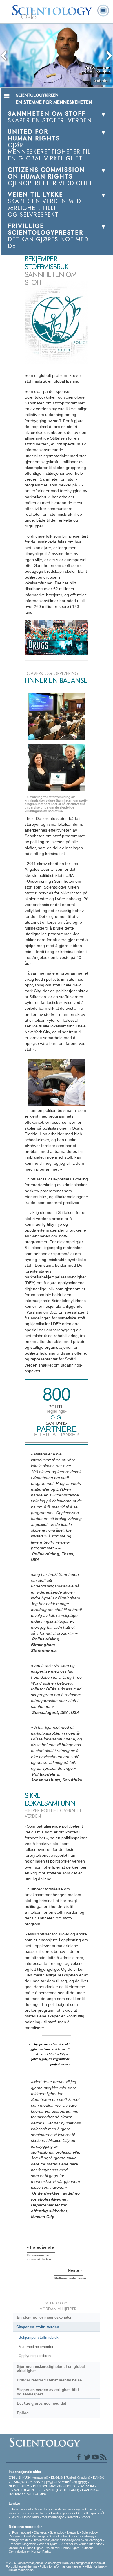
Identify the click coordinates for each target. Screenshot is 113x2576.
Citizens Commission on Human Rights (51, 2550)
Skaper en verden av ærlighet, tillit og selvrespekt (48, 2392)
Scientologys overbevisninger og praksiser (64, 2509)
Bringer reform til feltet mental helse (49, 2380)
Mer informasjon (53, 2517)
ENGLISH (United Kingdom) (71, 2477)
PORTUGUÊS (36, 2494)
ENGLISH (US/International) (28, 2477)
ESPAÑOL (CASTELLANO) (60, 2490)
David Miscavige (34, 2536)
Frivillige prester (62, 2513)
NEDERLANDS (19, 2486)
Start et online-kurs (62, 2536)
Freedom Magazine (22, 2544)
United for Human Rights (26, 2548)
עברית (35, 2482)
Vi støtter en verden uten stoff (81, 2544)
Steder (85, 2517)
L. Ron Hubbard (20, 2509)
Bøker (15, 2517)
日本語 (49, 2482)
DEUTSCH (41, 2486)
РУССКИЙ (64, 2482)
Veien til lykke (48, 2544)
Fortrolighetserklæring (21, 2566)
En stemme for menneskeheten (45, 2317)
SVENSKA (87, 2486)
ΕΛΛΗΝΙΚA (90, 2490)
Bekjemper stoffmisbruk (39, 2337)
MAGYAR (56, 2486)
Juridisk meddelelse (20, 2570)
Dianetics (40, 2532)
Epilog (23, 2413)
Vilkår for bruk (95, 2566)
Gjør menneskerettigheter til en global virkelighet (51, 2369)
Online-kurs (31, 2517)
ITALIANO (16, 2494)
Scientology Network (64, 2532)
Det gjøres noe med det (41, 2403)
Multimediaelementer (36, 2347)
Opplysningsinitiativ (35, 2356)
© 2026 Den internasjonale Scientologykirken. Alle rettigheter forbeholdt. (56, 2563)
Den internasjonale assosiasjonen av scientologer (68, 2540)
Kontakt (73, 2517)
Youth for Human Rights (63, 2548)
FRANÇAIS (19, 2482)
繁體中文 (81, 2482)
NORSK (71, 2486)
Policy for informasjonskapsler (61, 2566)
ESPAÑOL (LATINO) (23, 2490)
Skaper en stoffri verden (38, 2327)
